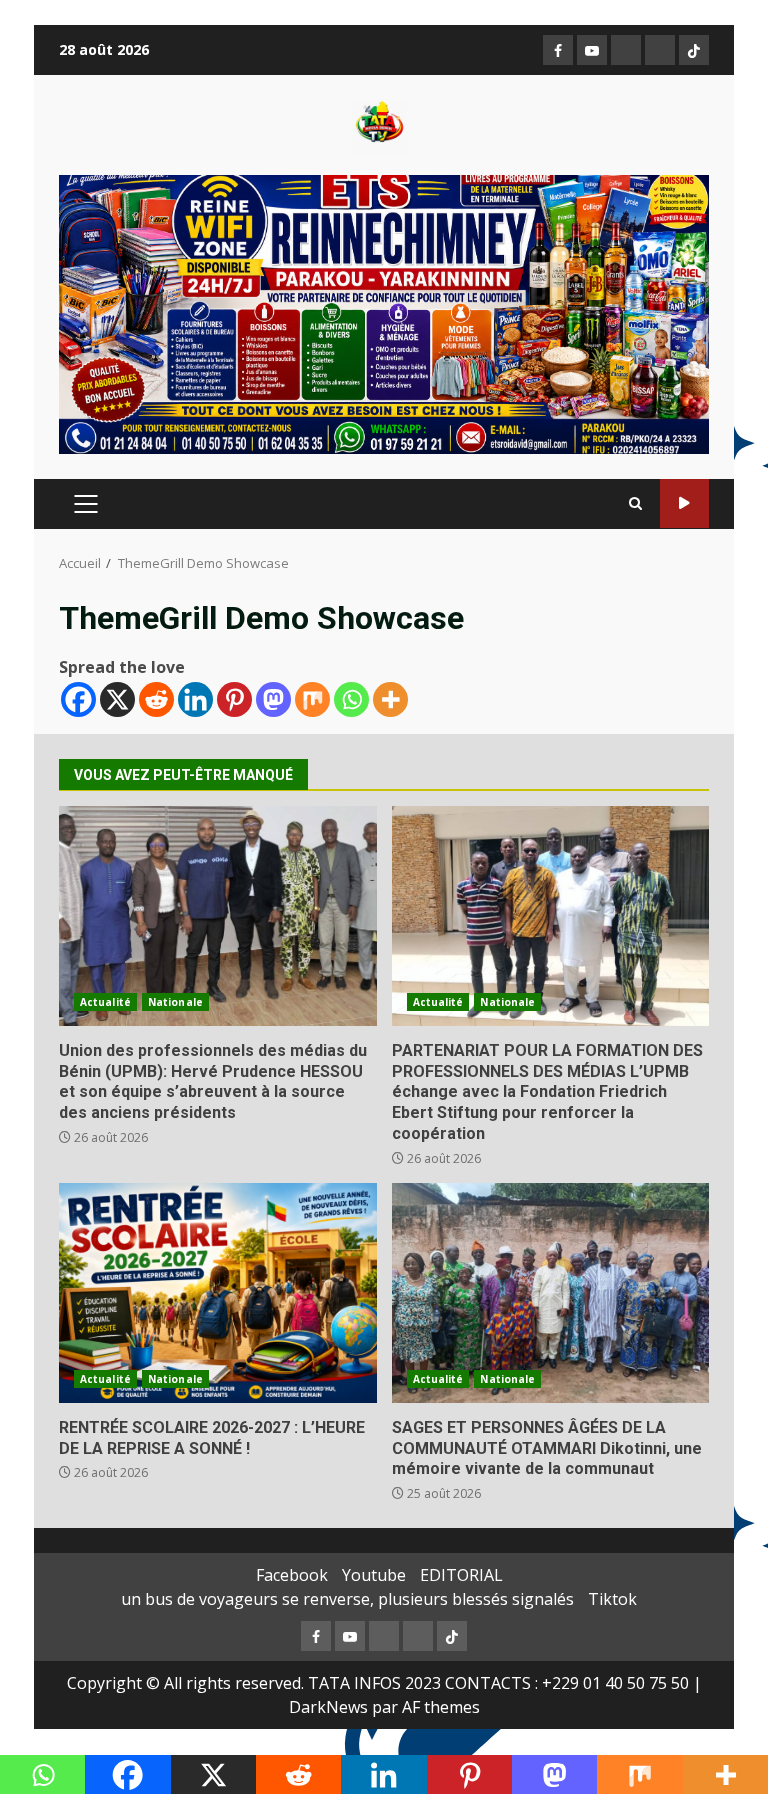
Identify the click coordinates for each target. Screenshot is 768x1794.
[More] (390, 699)
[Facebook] (78, 699)
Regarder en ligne (684, 503)
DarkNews (328, 1707)
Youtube (374, 1575)
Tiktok (612, 1599)
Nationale (175, 1002)
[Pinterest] (234, 699)
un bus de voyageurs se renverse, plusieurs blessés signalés (347, 1599)
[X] (117, 699)
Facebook (292, 1575)
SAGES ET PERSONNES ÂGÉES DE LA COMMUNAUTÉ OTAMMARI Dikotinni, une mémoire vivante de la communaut (551, 1293)
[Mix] (312, 699)
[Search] (635, 504)
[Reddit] (156, 699)
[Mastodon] (273, 699)
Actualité (105, 1002)
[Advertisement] (384, 313)
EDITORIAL (461, 1575)
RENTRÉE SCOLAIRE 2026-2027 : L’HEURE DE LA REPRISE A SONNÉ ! (218, 1293)
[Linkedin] (195, 699)
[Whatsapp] (351, 699)
